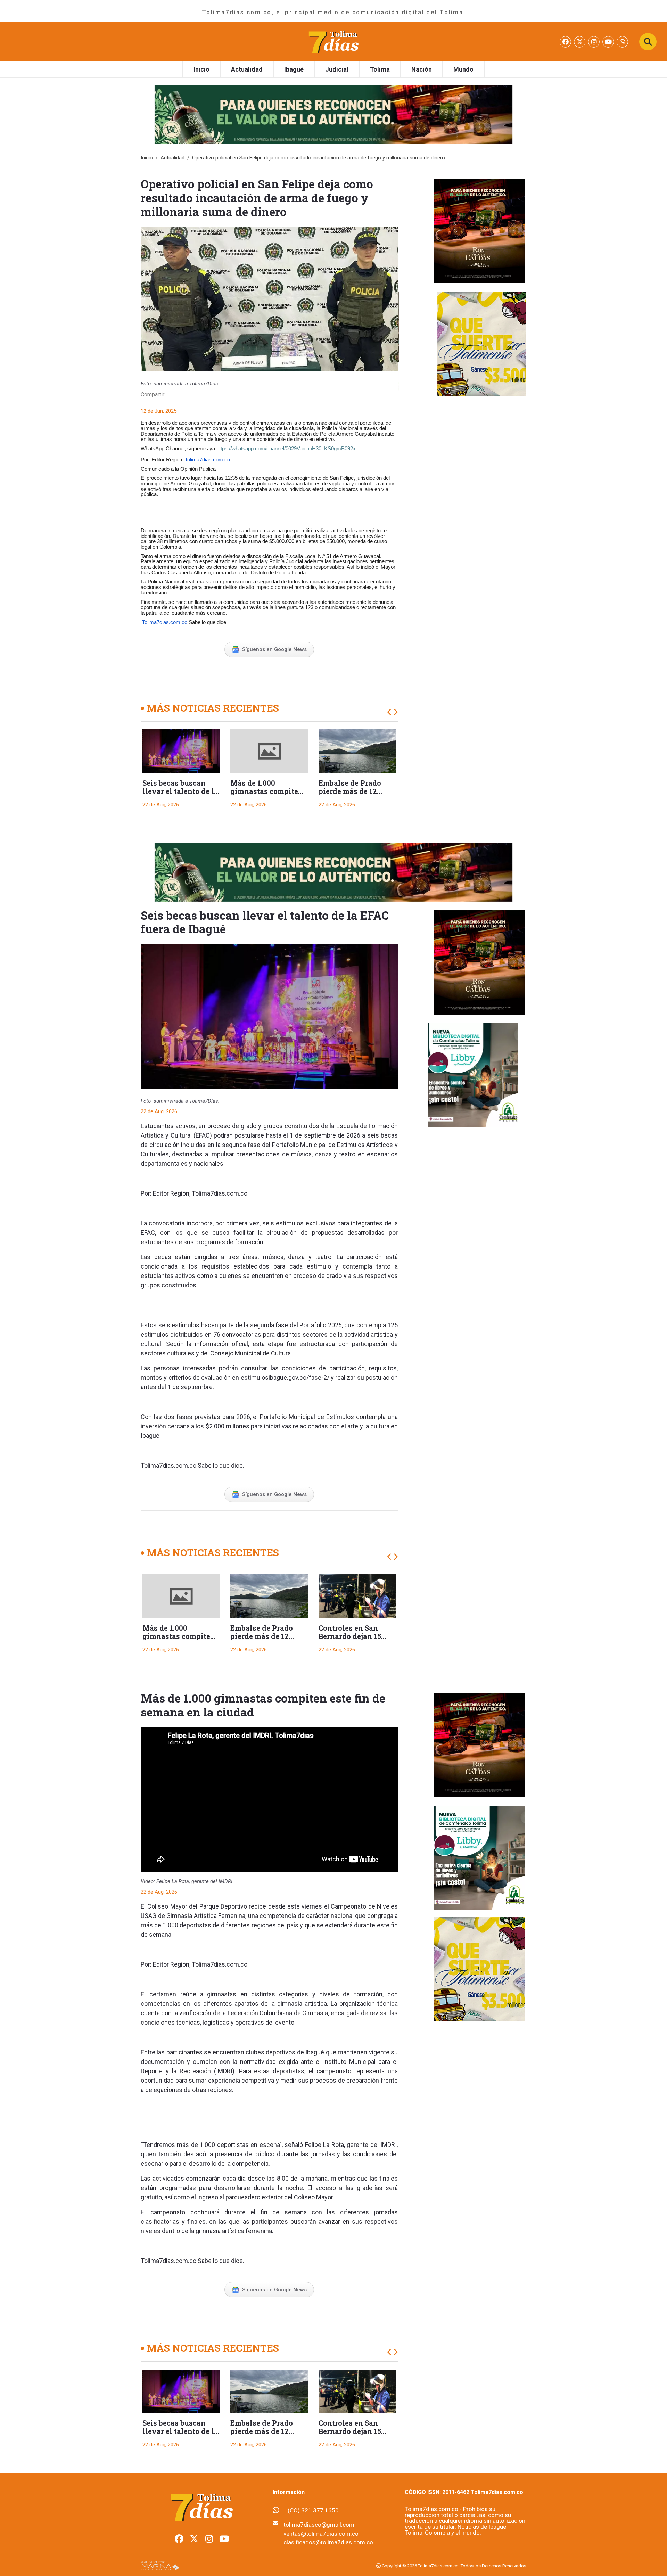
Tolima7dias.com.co (207, 460)
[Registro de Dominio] (160, 2566)
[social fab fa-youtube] (609, 42)
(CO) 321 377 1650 (313, 2510)
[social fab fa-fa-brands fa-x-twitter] (580, 42)
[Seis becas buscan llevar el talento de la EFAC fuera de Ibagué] (181, 751)
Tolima (380, 69)
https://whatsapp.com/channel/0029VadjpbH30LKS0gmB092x (286, 449)
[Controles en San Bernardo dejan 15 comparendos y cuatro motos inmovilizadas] (357, 1596)
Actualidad (247, 69)
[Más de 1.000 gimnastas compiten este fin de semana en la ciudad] (269, 751)
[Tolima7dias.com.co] (333, 41)
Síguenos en (274, 649)
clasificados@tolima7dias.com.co (328, 2542)
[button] (390, 712)
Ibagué (294, 69)
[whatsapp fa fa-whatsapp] (622, 42)
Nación (422, 69)
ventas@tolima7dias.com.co (321, 2534)
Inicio (201, 69)
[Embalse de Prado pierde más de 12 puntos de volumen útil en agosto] (357, 751)
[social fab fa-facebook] (566, 42)
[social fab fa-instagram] (595, 42)
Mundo (463, 69)
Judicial (337, 69)
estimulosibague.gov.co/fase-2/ (285, 1377)
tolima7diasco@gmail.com (319, 2525)
